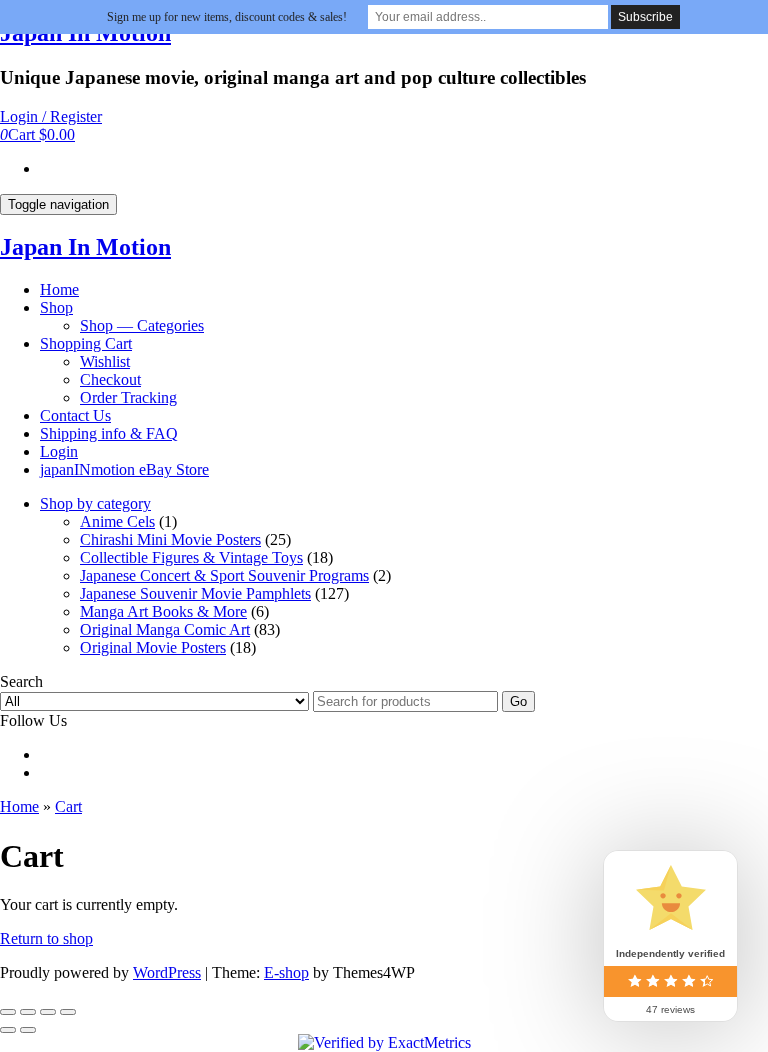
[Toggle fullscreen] (48, 1012)
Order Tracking (128, 397)
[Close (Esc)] (8, 1012)
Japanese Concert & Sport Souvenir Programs (224, 575)
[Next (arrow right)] (28, 1030)
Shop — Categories (142, 325)
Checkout (110, 379)
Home (59, 289)
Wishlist (105, 361)
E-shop (286, 972)
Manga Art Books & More (163, 611)
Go (518, 701)
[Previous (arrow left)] (8, 1030)
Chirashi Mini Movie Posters (170, 539)
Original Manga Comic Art (165, 629)
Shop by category (95, 503)
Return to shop (46, 938)
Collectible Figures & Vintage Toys (191, 557)
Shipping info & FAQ (109, 433)
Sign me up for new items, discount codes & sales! (227, 17)
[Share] (28, 1012)
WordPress (167, 972)
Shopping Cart (86, 343)
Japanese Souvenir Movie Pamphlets (195, 593)
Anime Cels (117, 521)
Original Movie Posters (153, 647)
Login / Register (51, 116)
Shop (56, 307)
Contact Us (75, 415)
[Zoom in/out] (68, 1012)
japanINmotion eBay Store (124, 469)
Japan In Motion (85, 247)
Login (59, 451)
